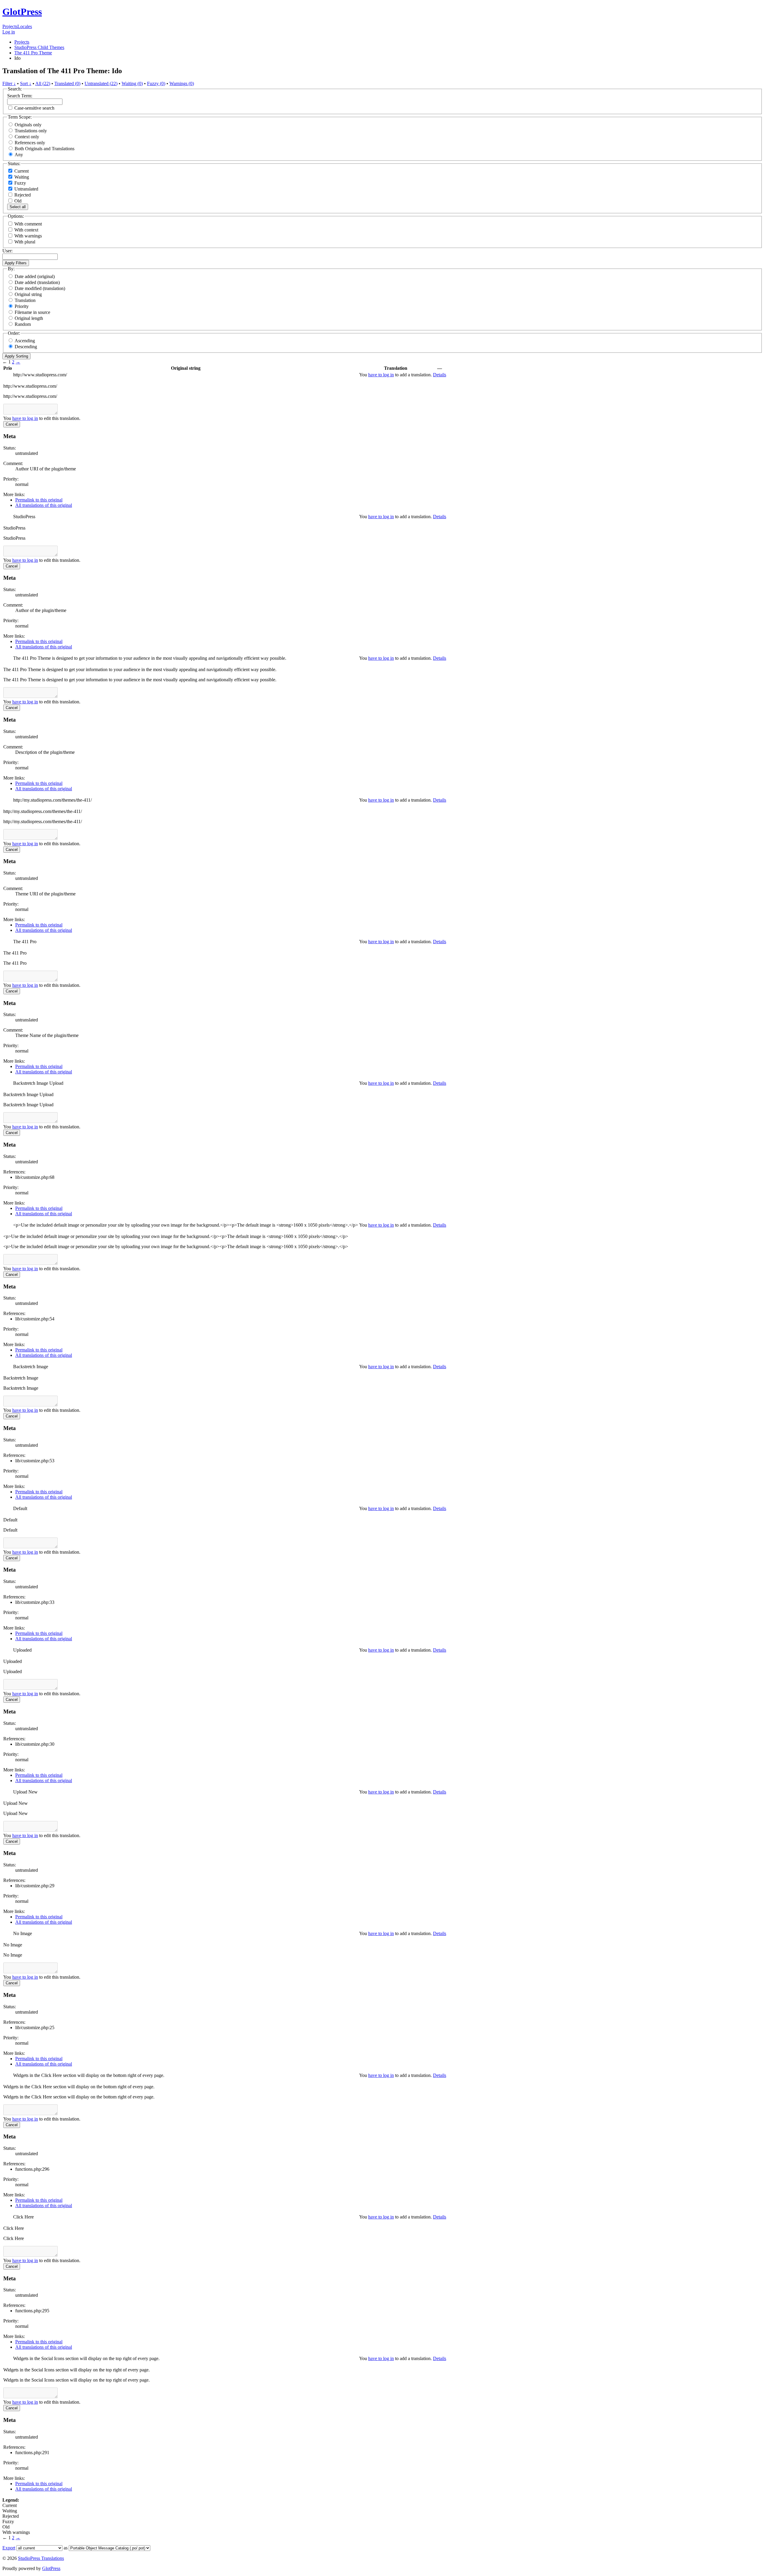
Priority (22, 306)
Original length (29, 318)
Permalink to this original (39, 500)
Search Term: (20, 96)
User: (7, 251)
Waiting (21, 177)
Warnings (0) (182, 83)
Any (19, 155)
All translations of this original (44, 505)
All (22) (43, 83)
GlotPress (22, 12)
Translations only (31, 131)
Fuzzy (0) (156, 83)
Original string (28, 294)
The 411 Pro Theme (33, 53)
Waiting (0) (132, 83)
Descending (26, 347)
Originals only (28, 125)
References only (30, 143)
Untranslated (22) (101, 83)
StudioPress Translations (41, 2558)
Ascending (25, 341)
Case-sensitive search (34, 108)
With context (26, 230)
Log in (9, 32)
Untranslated (26, 189)
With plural (25, 242)
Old (17, 201)
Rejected (22, 195)
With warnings (28, 236)
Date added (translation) (37, 282)
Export (9, 2548)
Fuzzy (20, 183)
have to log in (381, 375)
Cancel (12, 424)
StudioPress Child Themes (39, 47)
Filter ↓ (9, 83)
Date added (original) (35, 276)
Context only (27, 137)
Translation (25, 300)
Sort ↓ (26, 83)
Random (23, 324)
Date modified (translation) (40, 288)
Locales (25, 26)
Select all (18, 207)
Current (21, 171)
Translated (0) (67, 83)
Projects (10, 26)
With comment (28, 224)
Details (440, 375)
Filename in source (32, 312)
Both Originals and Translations (45, 149)
